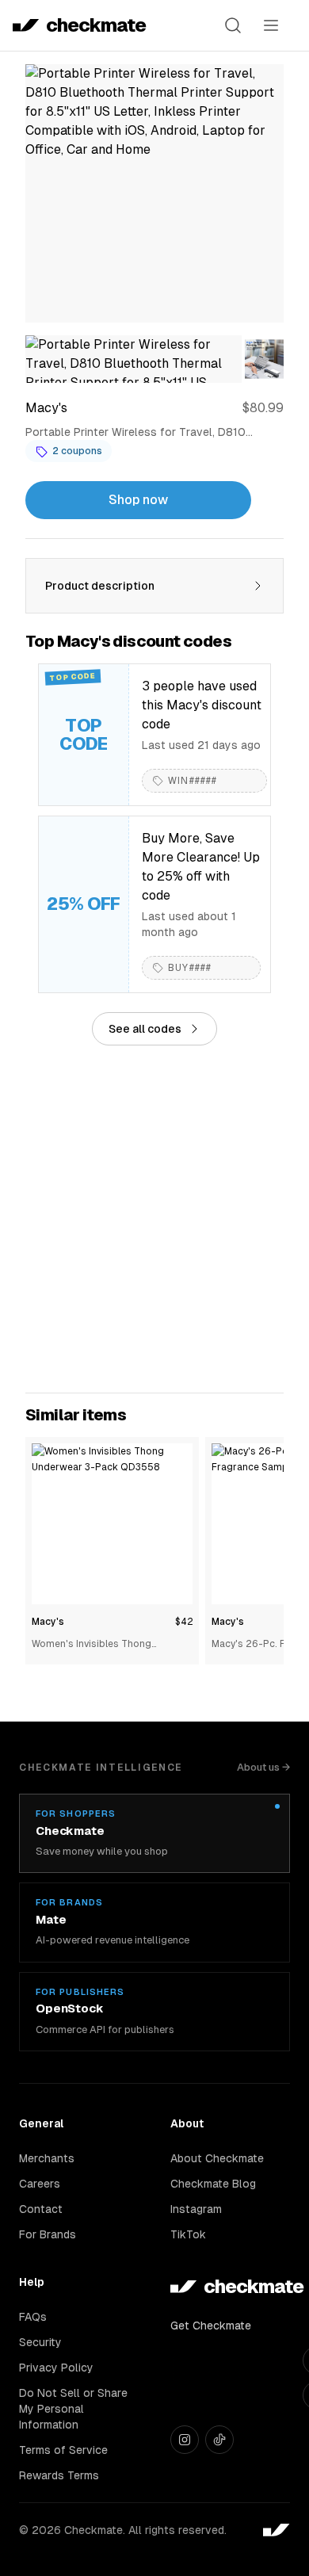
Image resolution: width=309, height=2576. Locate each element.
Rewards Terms (59, 2475)
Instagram (196, 2209)
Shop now (138, 500)
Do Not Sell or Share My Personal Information (73, 2409)
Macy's (48, 1622)
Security (40, 2342)
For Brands (48, 2234)
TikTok (188, 2234)
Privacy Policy (56, 2368)
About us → (263, 1767)
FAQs (33, 2317)
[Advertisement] (154, 1219)
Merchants (47, 2158)
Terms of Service (63, 2450)
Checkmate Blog (213, 2184)
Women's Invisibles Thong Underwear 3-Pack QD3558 (95, 1645)
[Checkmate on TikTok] (219, 2440)
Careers (40, 2184)
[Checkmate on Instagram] (185, 2440)
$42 (184, 1622)
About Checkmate (217, 2158)
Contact (41, 2209)
